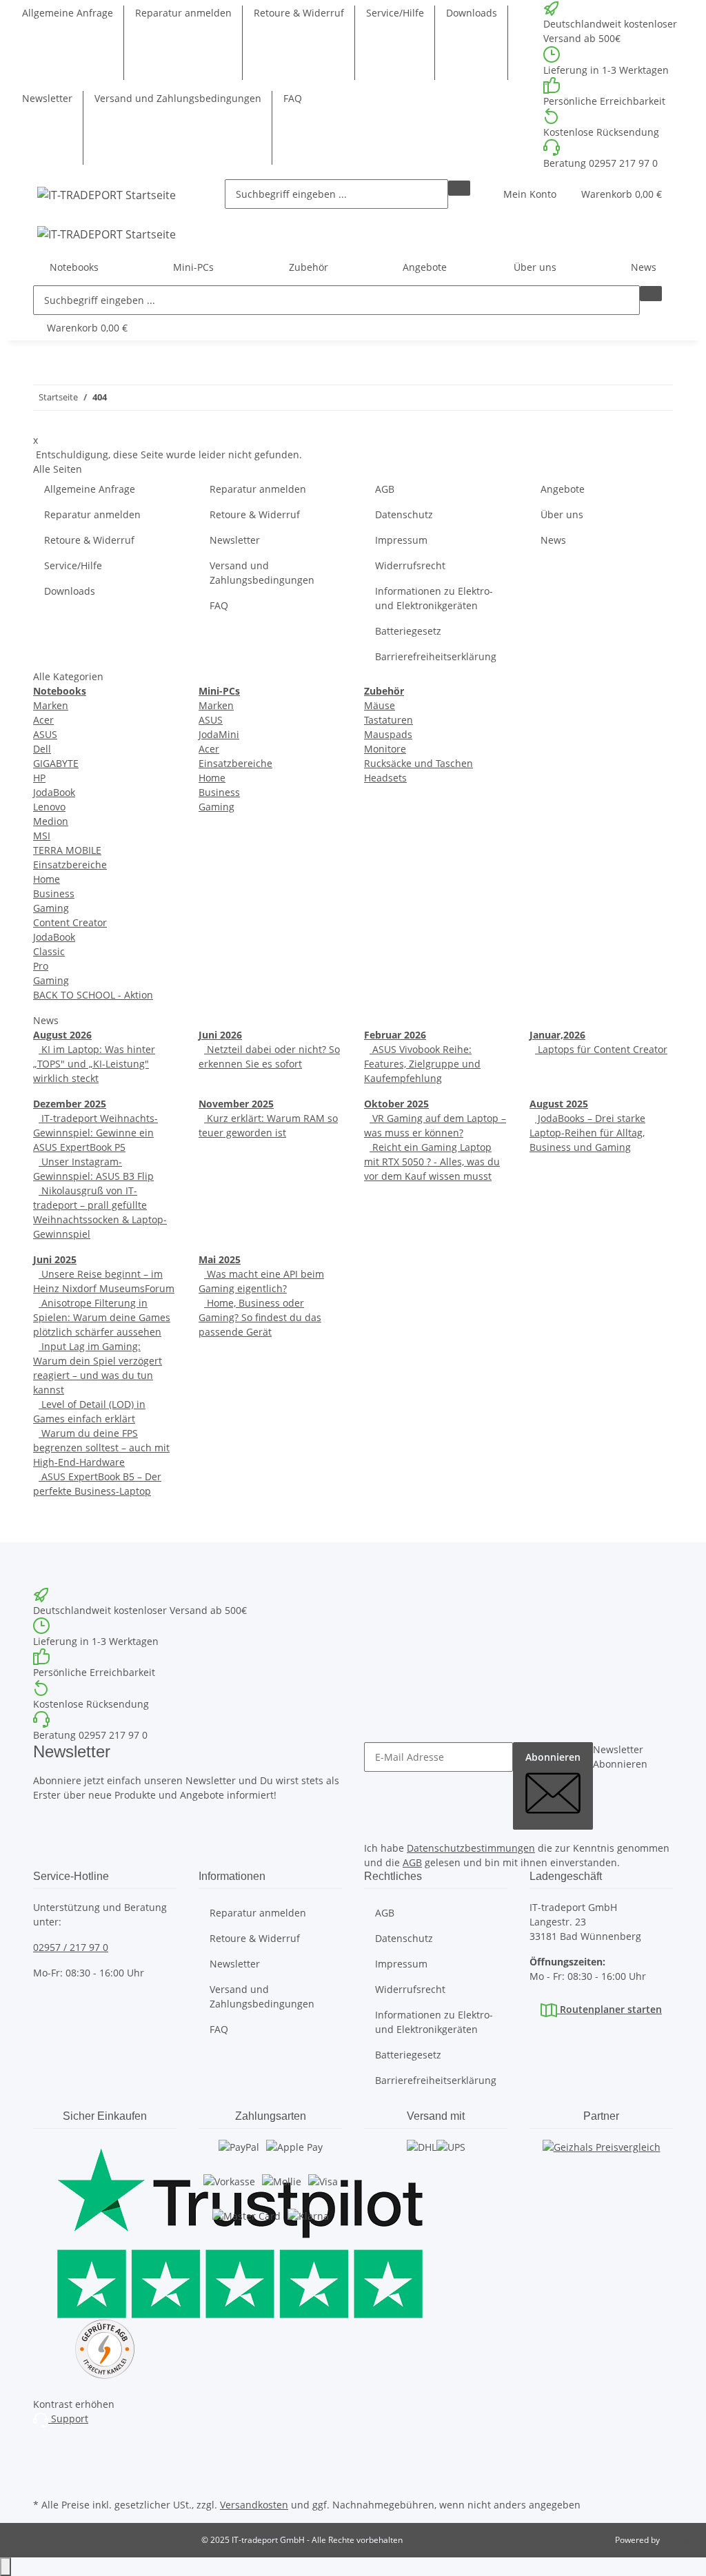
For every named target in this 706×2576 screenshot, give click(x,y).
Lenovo (49, 807)
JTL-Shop (678, 2540)
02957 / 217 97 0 (71, 1947)
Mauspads (388, 734)
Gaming (51, 908)
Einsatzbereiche (70, 865)
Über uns (562, 514)
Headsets (385, 778)
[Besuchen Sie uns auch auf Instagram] (44, 2447)
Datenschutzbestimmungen (471, 1848)
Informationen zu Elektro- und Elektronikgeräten (434, 598)
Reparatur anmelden (183, 13)
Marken (51, 705)
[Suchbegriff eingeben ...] (459, 188)
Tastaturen (389, 720)
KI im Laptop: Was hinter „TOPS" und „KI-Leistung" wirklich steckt (94, 1064)
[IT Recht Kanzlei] (105, 2349)
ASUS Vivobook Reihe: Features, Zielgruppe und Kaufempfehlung (422, 1064)
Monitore (385, 749)
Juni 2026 (220, 1035)
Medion (51, 821)
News (644, 267)
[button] (530, 194)
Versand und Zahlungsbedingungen (178, 98)
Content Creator (70, 922)
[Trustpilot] (105, 2229)
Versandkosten (254, 2505)
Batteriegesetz (408, 631)
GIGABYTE (56, 763)
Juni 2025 (55, 1259)
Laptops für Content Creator (601, 1049)
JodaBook (54, 792)
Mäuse (380, 705)
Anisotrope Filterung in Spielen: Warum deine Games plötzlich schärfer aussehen (102, 1317)
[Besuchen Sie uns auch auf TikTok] (44, 2479)
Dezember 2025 (70, 1104)
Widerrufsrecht (410, 565)
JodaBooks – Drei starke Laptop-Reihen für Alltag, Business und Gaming (587, 1133)
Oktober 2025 (396, 1104)
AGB (385, 489)
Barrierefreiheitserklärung (436, 656)
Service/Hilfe (395, 13)
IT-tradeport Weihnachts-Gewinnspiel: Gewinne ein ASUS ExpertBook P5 (95, 1133)
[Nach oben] (6, 2567)
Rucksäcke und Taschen (418, 763)
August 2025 (559, 1104)
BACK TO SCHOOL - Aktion (93, 995)
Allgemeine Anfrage (68, 13)
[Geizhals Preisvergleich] (602, 2160)
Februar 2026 (395, 1035)
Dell (42, 749)
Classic (49, 951)
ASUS (45, 734)
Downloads (472, 13)
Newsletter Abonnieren (620, 1757)
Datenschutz (404, 514)
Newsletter (47, 98)
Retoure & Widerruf (299, 13)
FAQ (293, 98)
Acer (43, 720)
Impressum (401, 540)
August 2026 (62, 1035)
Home (47, 879)
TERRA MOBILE (67, 850)
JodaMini (219, 734)
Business (54, 893)
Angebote (425, 267)
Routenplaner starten (609, 2009)
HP (39, 778)
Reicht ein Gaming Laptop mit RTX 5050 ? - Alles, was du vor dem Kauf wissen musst (432, 1162)
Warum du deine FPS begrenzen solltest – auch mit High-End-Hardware (101, 1448)
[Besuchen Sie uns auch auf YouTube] (44, 2463)
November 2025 (236, 1104)
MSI (42, 836)
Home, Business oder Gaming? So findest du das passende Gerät (260, 1317)
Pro (41, 966)
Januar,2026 (557, 1035)
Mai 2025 (220, 1259)
